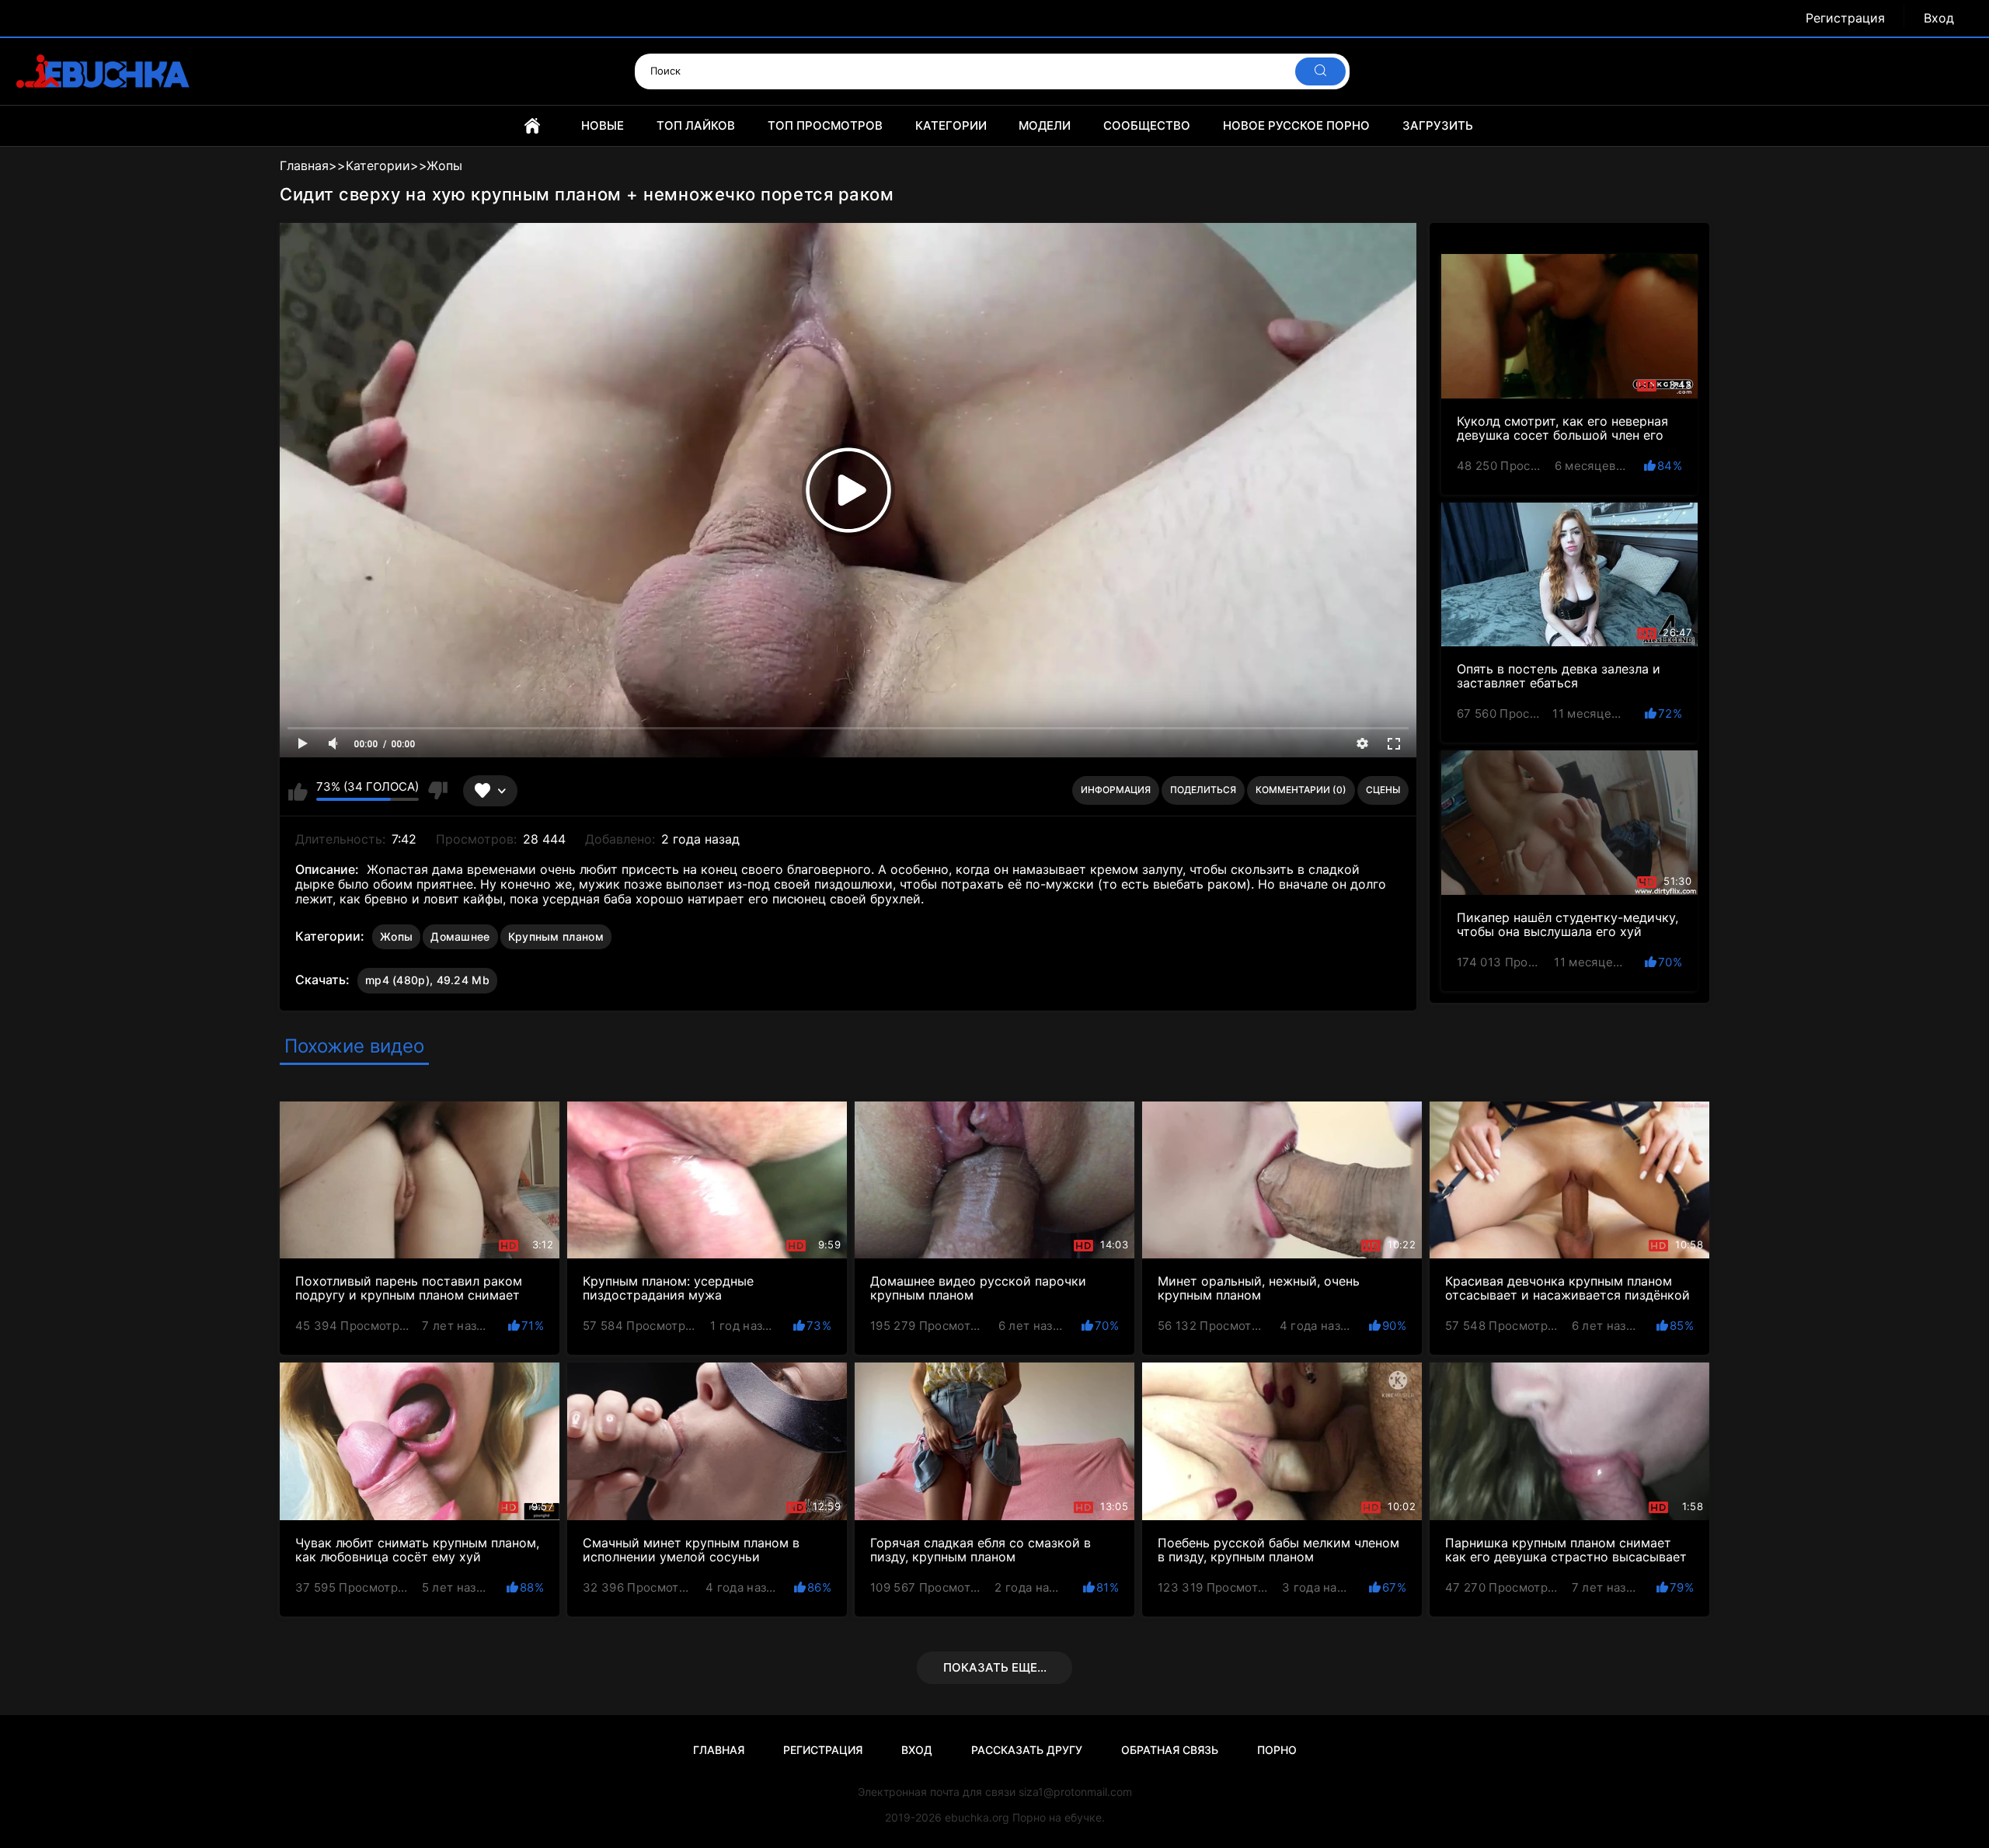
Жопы (396, 936)
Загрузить (1438, 125)
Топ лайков (696, 125)
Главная (532, 126)
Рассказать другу (1027, 1750)
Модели (1045, 125)
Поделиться (1203, 790)
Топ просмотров (825, 125)
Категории (951, 125)
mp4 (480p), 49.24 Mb (427, 980)
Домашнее (460, 936)
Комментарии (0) (1301, 790)
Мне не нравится (437, 791)
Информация (1116, 790)
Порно (1277, 1750)
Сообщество (1147, 125)
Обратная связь (1170, 1750)
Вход (1939, 18)
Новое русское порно (1296, 125)
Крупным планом (556, 936)
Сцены (1383, 790)
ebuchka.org (977, 1817)
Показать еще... (995, 1667)
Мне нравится (298, 791)
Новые (603, 125)
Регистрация (1845, 18)
